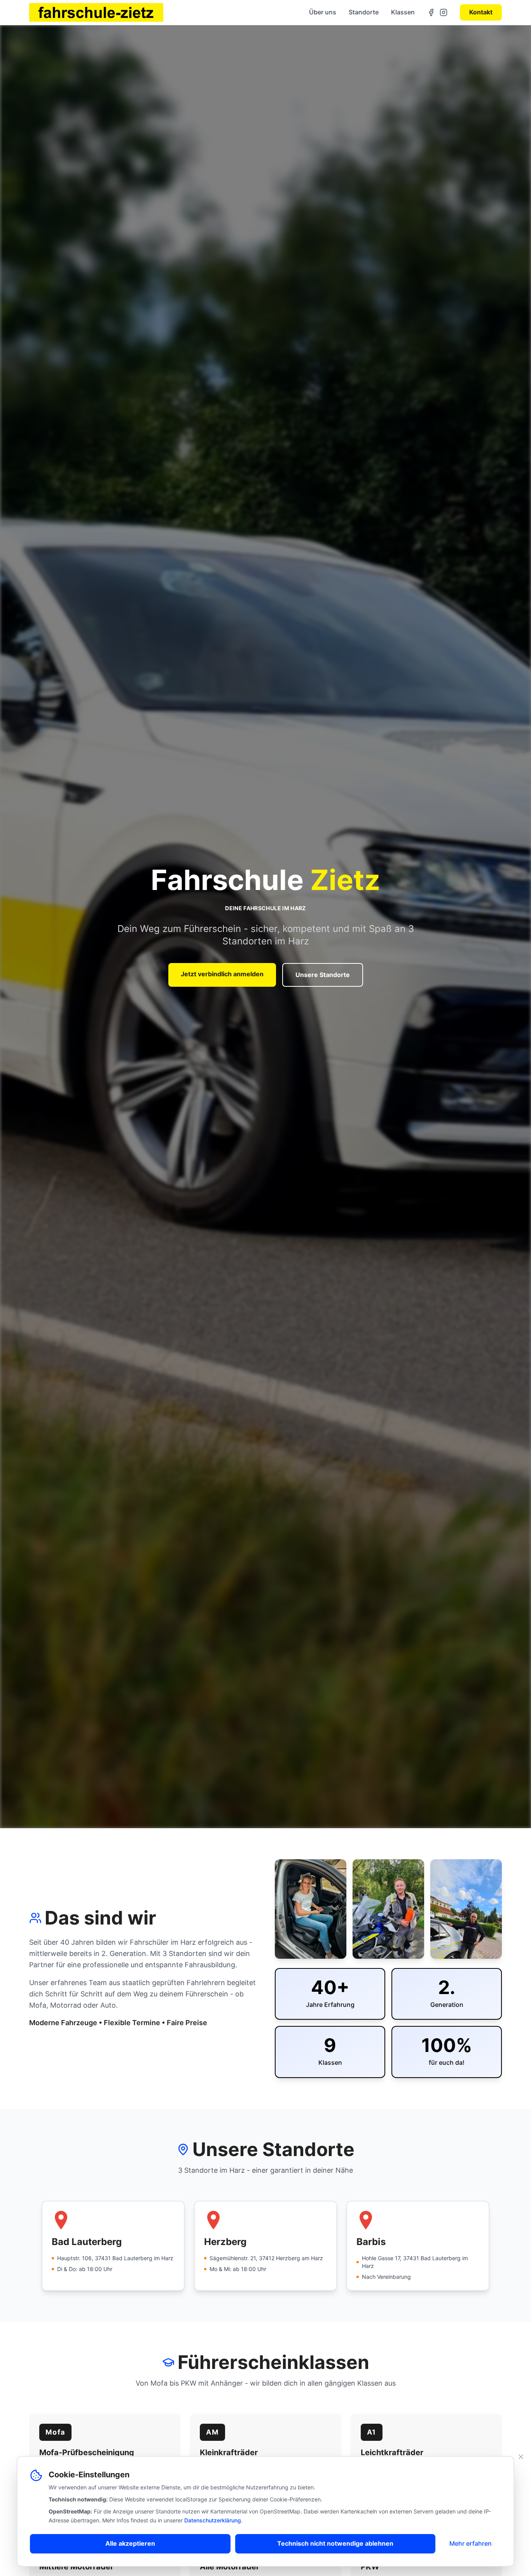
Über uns (323, 12)
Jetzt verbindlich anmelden (222, 974)
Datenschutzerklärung (213, 2520)
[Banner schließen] (521, 2457)
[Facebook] (431, 12)
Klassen (403, 12)
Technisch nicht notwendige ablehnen (335, 2543)
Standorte (364, 12)
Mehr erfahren (471, 2543)
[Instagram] (444, 12)
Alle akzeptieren (130, 2543)
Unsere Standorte (323, 975)
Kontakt (481, 12)
